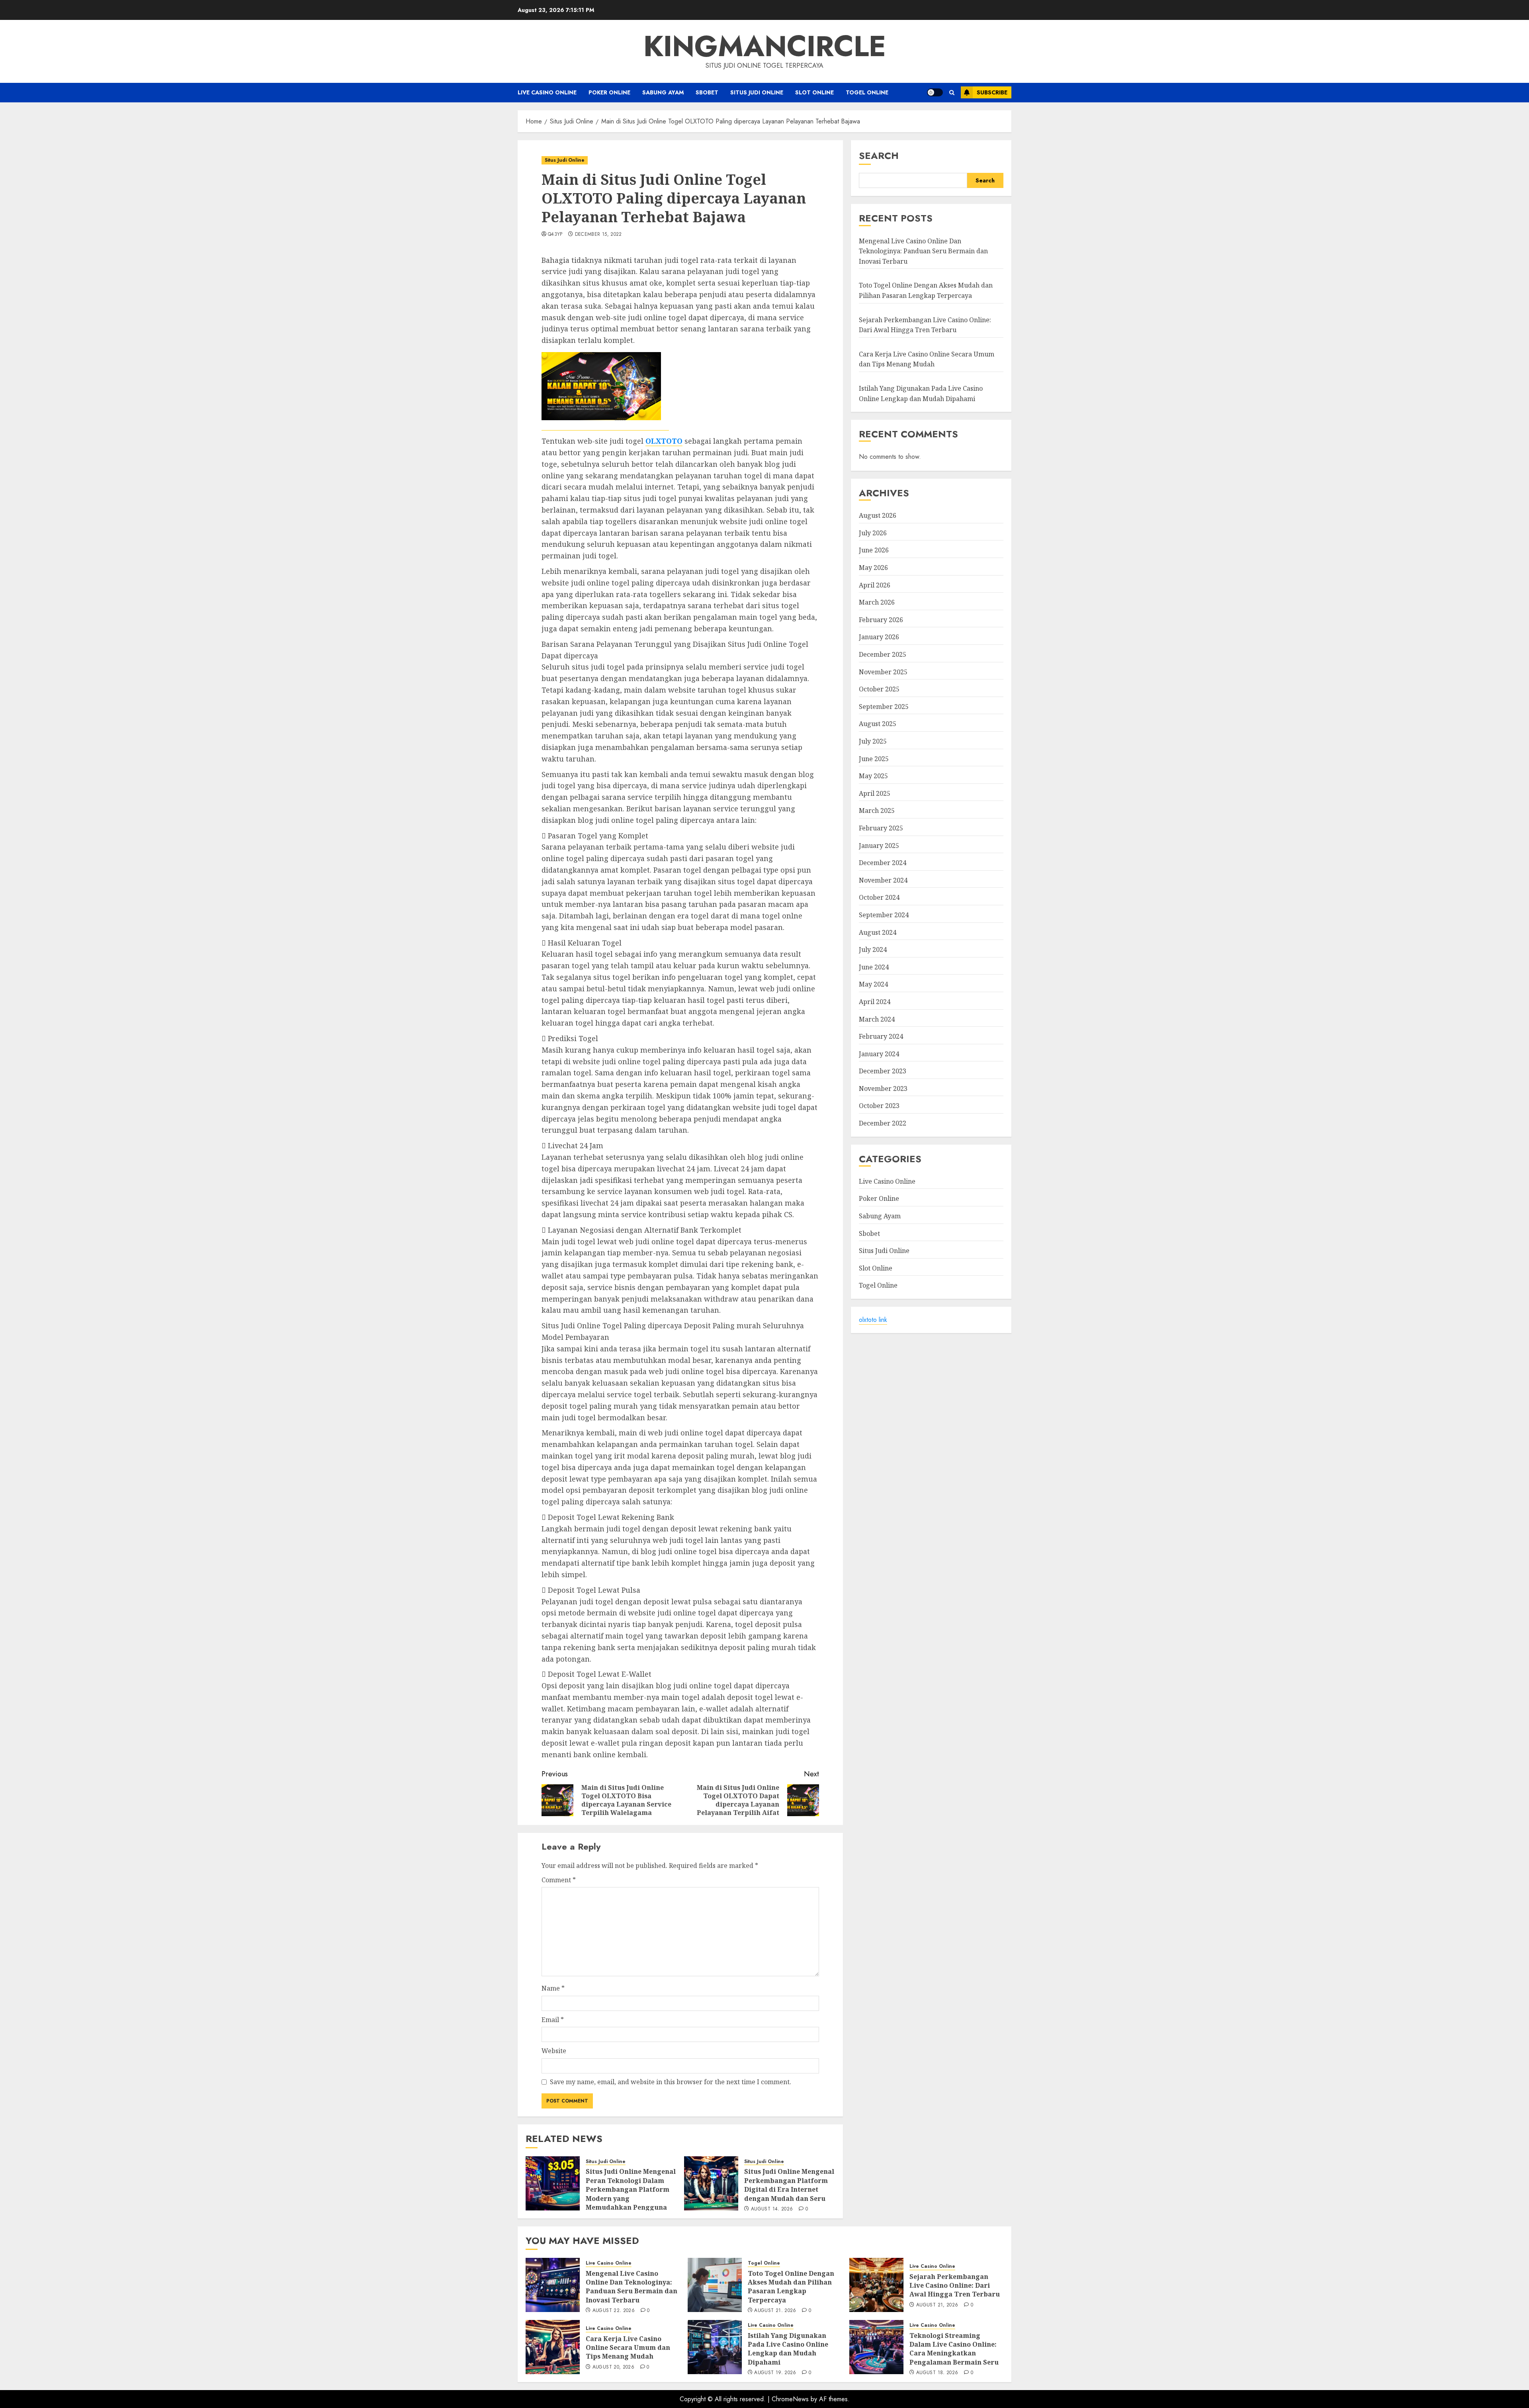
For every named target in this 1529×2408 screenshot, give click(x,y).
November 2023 (883, 1088)
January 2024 (879, 1054)
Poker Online (609, 92)
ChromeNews (790, 2399)
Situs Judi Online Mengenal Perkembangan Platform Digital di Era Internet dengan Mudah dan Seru (789, 2185)
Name (553, 1988)
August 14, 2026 (772, 2209)
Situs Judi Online (757, 92)
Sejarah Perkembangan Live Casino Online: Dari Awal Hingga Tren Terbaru (925, 325)
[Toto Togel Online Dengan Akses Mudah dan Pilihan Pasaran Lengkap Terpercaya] (715, 2285)
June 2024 (874, 967)
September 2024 (884, 915)
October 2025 (879, 689)
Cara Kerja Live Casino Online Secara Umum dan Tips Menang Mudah (628, 2348)
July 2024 (873, 949)
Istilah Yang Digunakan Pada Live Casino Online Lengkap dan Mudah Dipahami (788, 2349)
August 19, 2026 (775, 2373)
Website (554, 2051)
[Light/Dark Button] (935, 92)
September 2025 (884, 707)
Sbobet (707, 92)
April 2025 (875, 793)
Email (553, 2020)
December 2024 (883, 863)
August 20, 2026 (613, 2367)
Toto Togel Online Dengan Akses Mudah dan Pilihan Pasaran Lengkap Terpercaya (791, 2287)
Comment (559, 1880)
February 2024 (881, 1036)
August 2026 (878, 515)
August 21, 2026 (775, 2311)
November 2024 (883, 880)
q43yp (555, 235)
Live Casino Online (547, 92)
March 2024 (877, 1019)
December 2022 (883, 1123)
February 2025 (881, 828)
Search (879, 156)
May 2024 (873, 985)
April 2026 (875, 585)
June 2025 (874, 759)
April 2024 (875, 1002)
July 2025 (873, 741)
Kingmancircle (765, 46)
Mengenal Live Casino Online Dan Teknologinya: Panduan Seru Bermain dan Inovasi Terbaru (923, 251)
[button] (952, 93)
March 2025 (877, 811)
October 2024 (879, 898)
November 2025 (883, 672)
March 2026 (877, 602)
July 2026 (873, 533)
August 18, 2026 (937, 2373)
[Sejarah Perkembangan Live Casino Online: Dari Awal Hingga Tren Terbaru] (876, 2285)
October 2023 (879, 1106)
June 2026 (874, 550)
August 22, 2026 (614, 2311)
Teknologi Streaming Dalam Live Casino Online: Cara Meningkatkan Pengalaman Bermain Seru (954, 2349)
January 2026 (879, 637)
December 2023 (883, 1071)
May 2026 (873, 568)
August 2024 (878, 932)
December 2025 (883, 654)
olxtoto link (873, 1320)
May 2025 (873, 776)
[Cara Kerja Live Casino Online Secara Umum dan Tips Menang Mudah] (553, 2347)
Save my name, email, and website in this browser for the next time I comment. (671, 2082)
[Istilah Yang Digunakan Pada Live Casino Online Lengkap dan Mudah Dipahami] (715, 2347)
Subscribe (992, 92)
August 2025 (878, 724)
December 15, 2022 (598, 235)
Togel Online (867, 92)
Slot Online (814, 92)
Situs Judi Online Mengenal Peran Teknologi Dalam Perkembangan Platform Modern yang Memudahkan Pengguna (631, 2189)
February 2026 (881, 620)
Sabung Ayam (663, 92)
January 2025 (879, 846)
